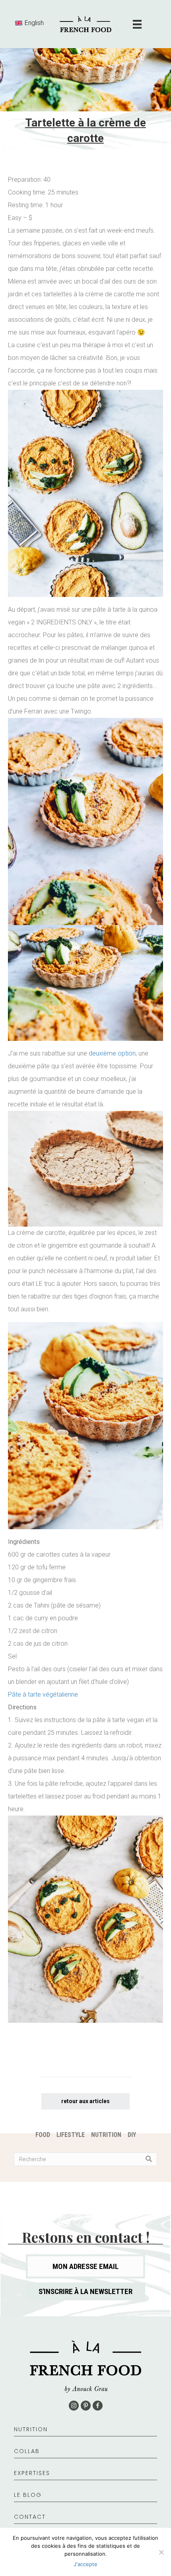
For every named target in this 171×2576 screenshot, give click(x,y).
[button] (85, 2291)
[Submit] (149, 2159)
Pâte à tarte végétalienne (43, 1694)
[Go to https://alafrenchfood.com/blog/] (85, 2499)
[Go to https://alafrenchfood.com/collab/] (85, 2455)
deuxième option (112, 1053)
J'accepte (85, 2564)
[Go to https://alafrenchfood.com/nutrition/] (85, 2433)
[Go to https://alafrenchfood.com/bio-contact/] (85, 2521)
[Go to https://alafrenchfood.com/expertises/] (85, 2477)
